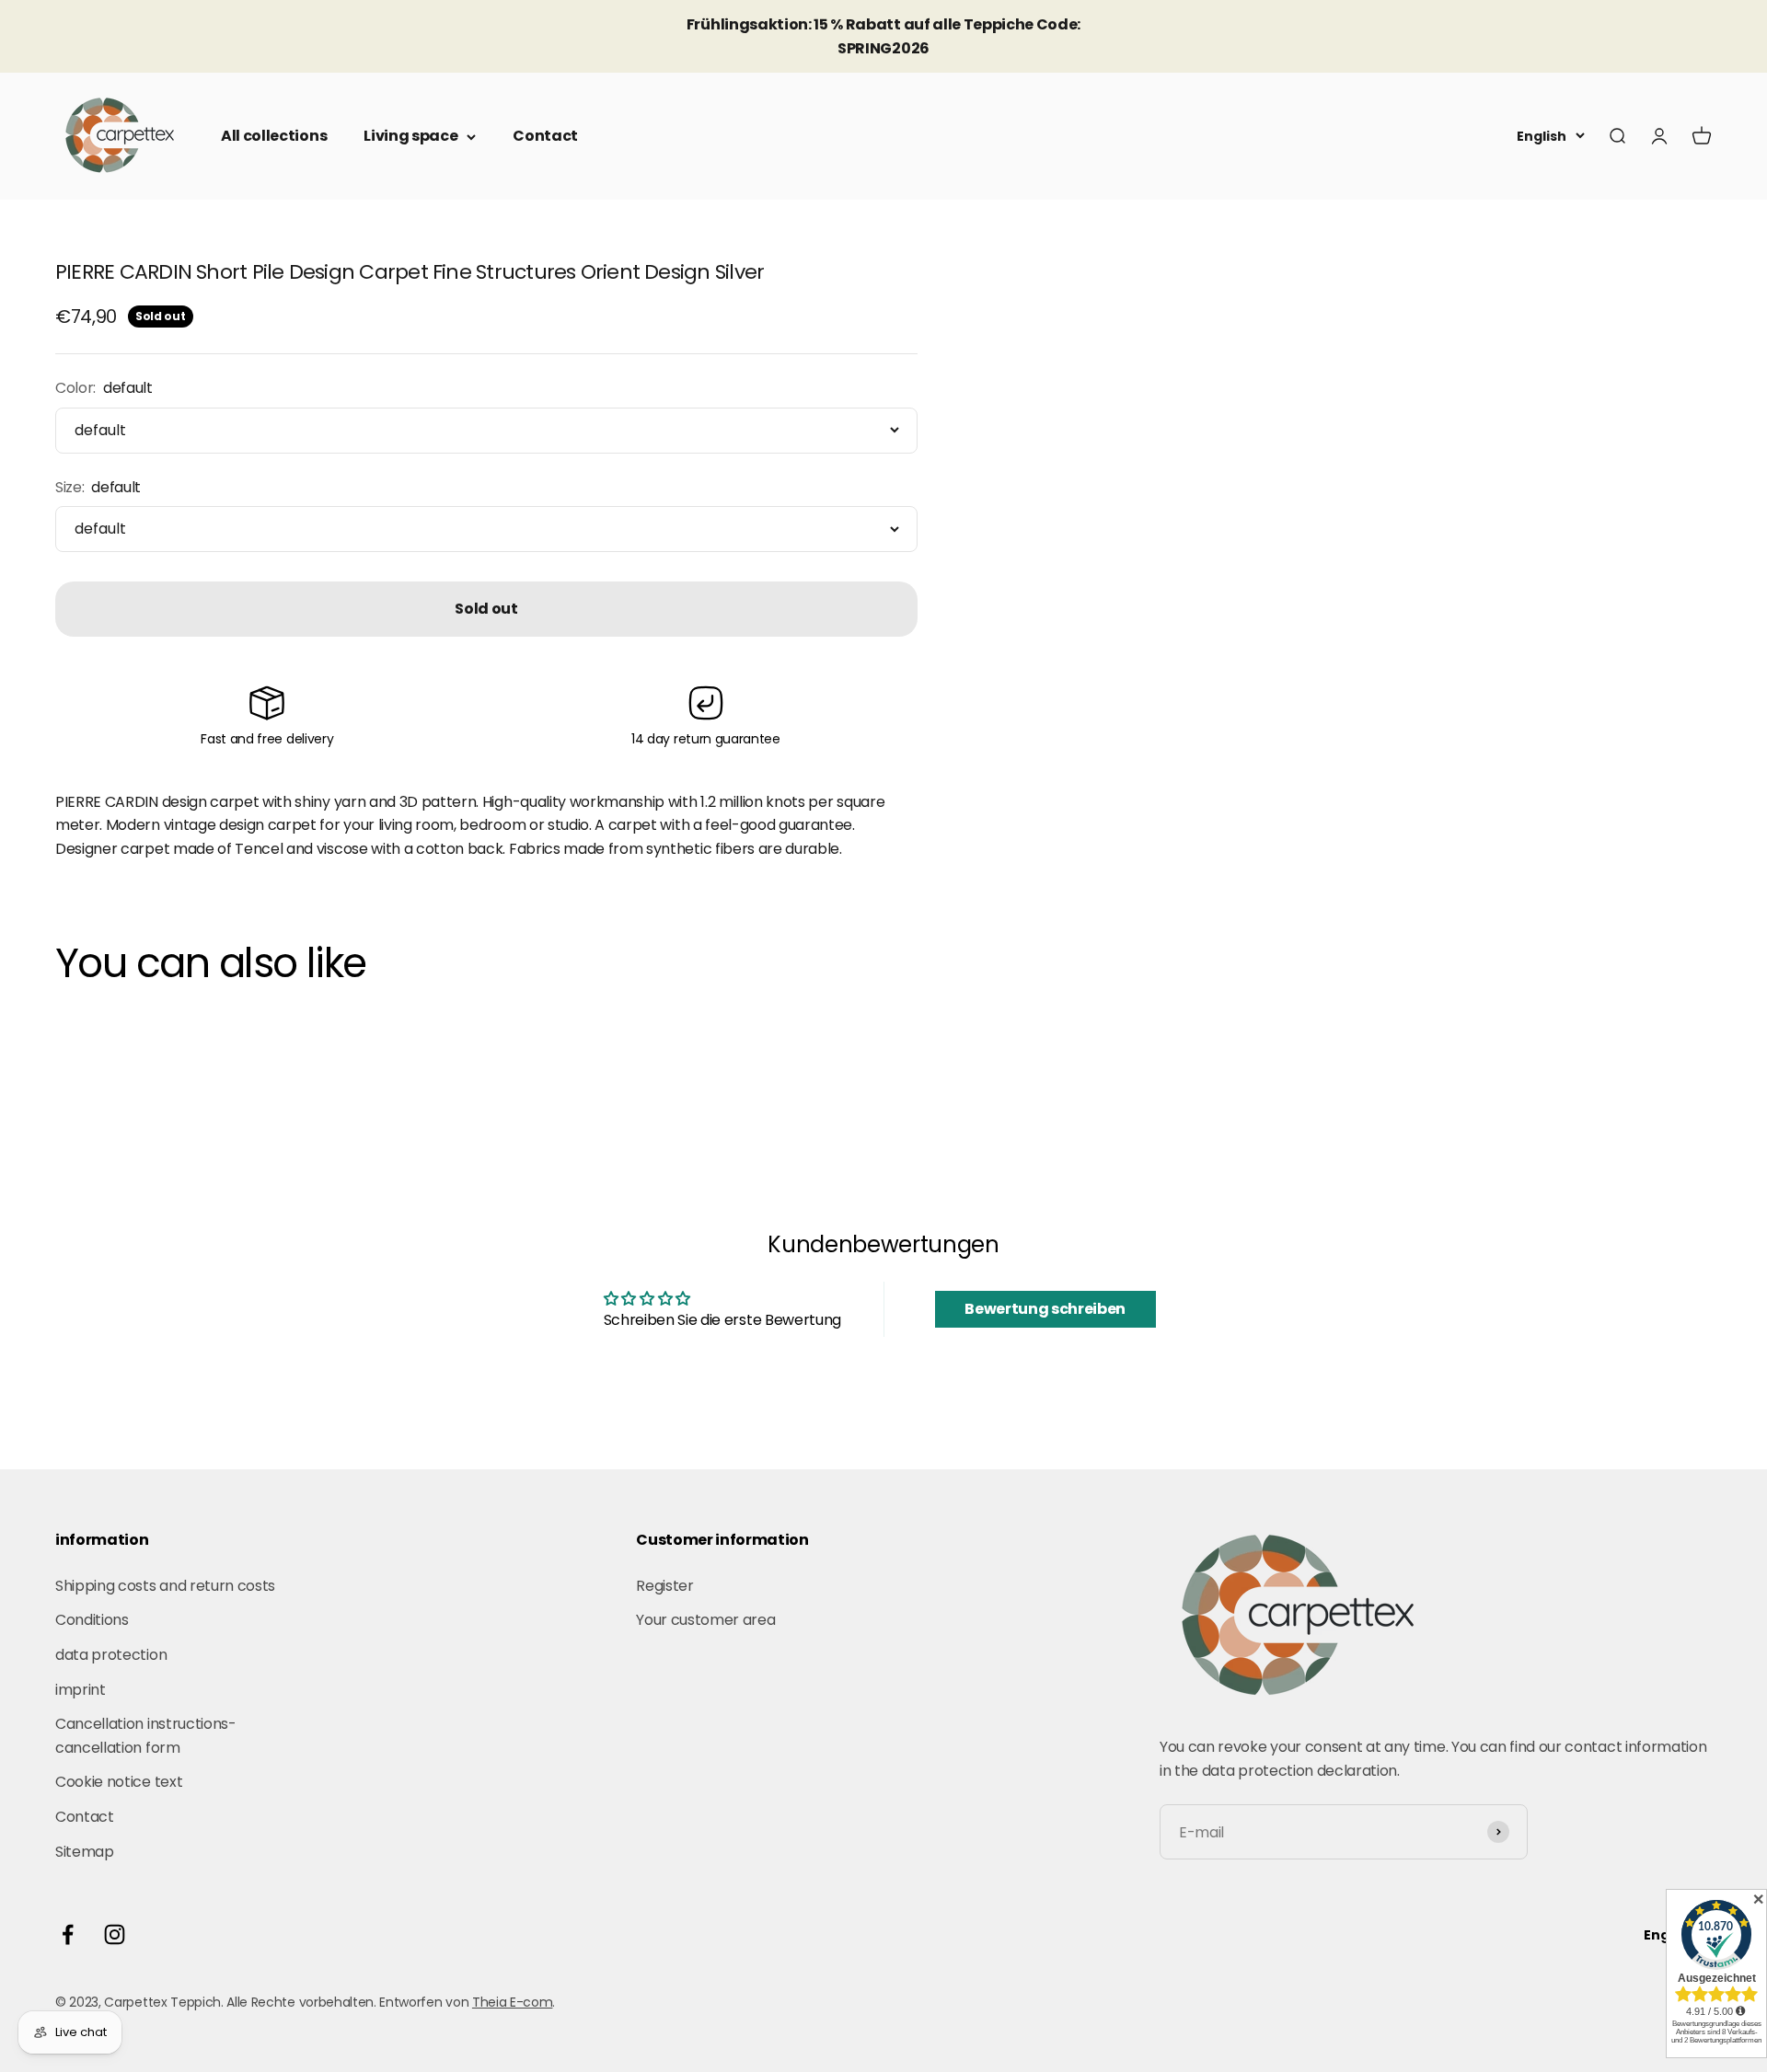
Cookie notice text (119, 1782)
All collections (274, 136)
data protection (111, 1655)
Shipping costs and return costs (165, 1586)
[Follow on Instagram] (115, 1934)
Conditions (92, 1620)
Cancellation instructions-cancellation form (146, 1736)
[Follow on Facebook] (68, 1934)
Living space (410, 136)
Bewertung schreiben (1045, 1309)
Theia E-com (512, 2002)
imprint (81, 1690)
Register (664, 1586)
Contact (545, 136)
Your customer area (705, 1620)
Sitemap (85, 1852)
